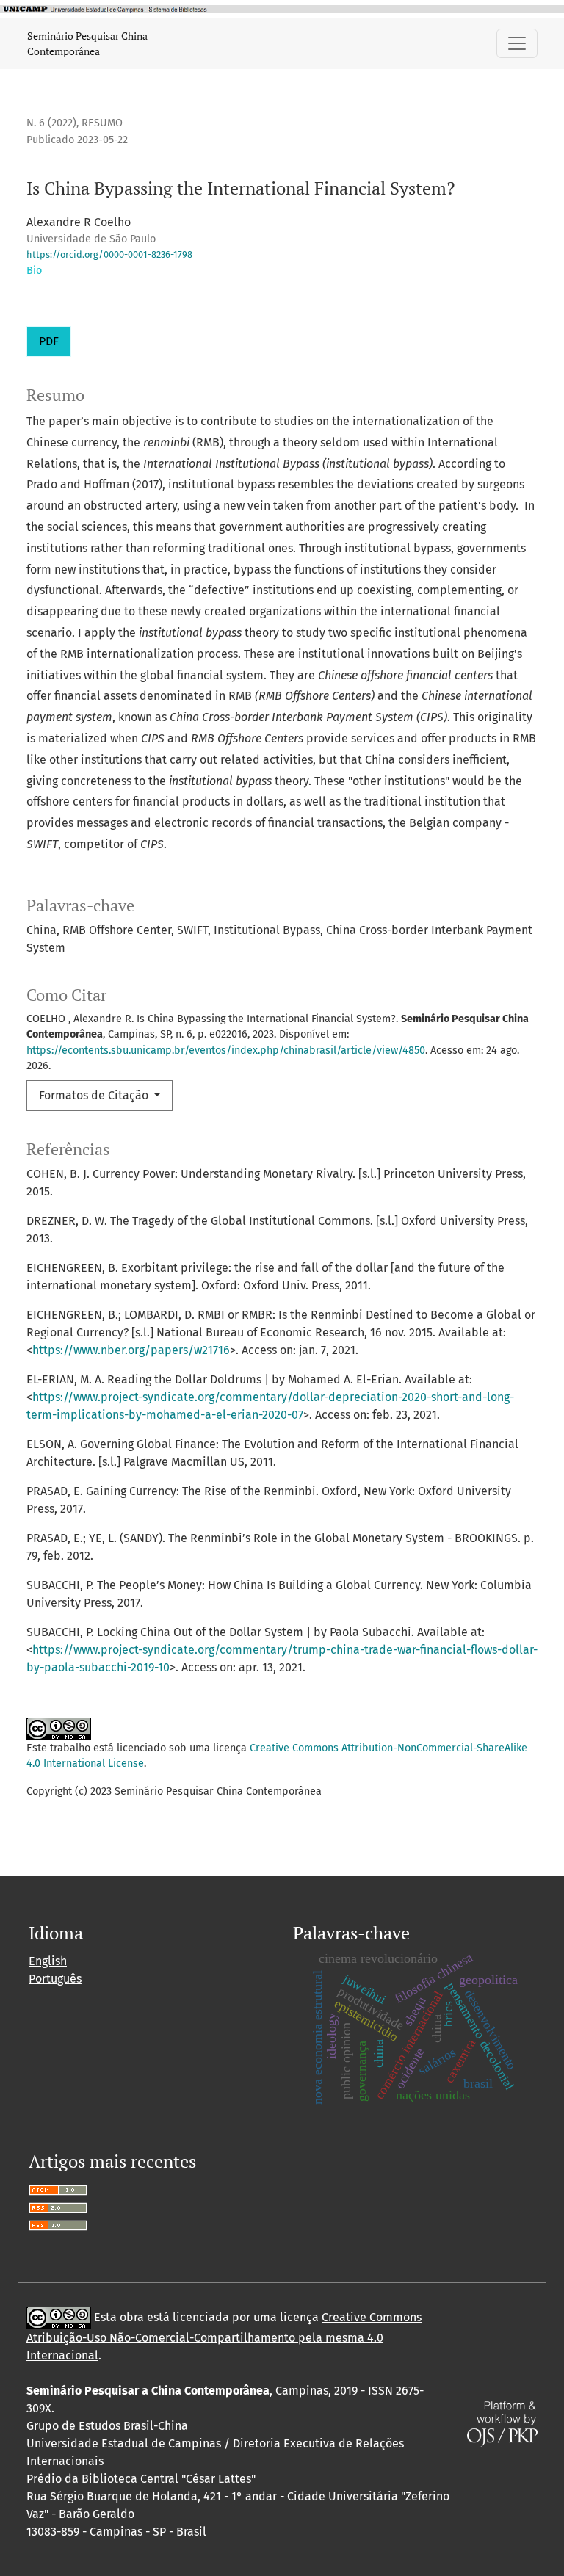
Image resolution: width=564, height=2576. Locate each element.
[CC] (59, 2317)
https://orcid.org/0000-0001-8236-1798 (109, 254)
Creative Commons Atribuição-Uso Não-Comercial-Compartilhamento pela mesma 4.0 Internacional (224, 2336)
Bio (34, 271)
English (48, 1961)
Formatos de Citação (95, 1095)
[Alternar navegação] (517, 43)
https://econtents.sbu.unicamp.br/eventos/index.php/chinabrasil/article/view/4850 (226, 1050)
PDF (49, 341)
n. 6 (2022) (51, 123)
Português (55, 1979)
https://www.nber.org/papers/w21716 (131, 1350)
